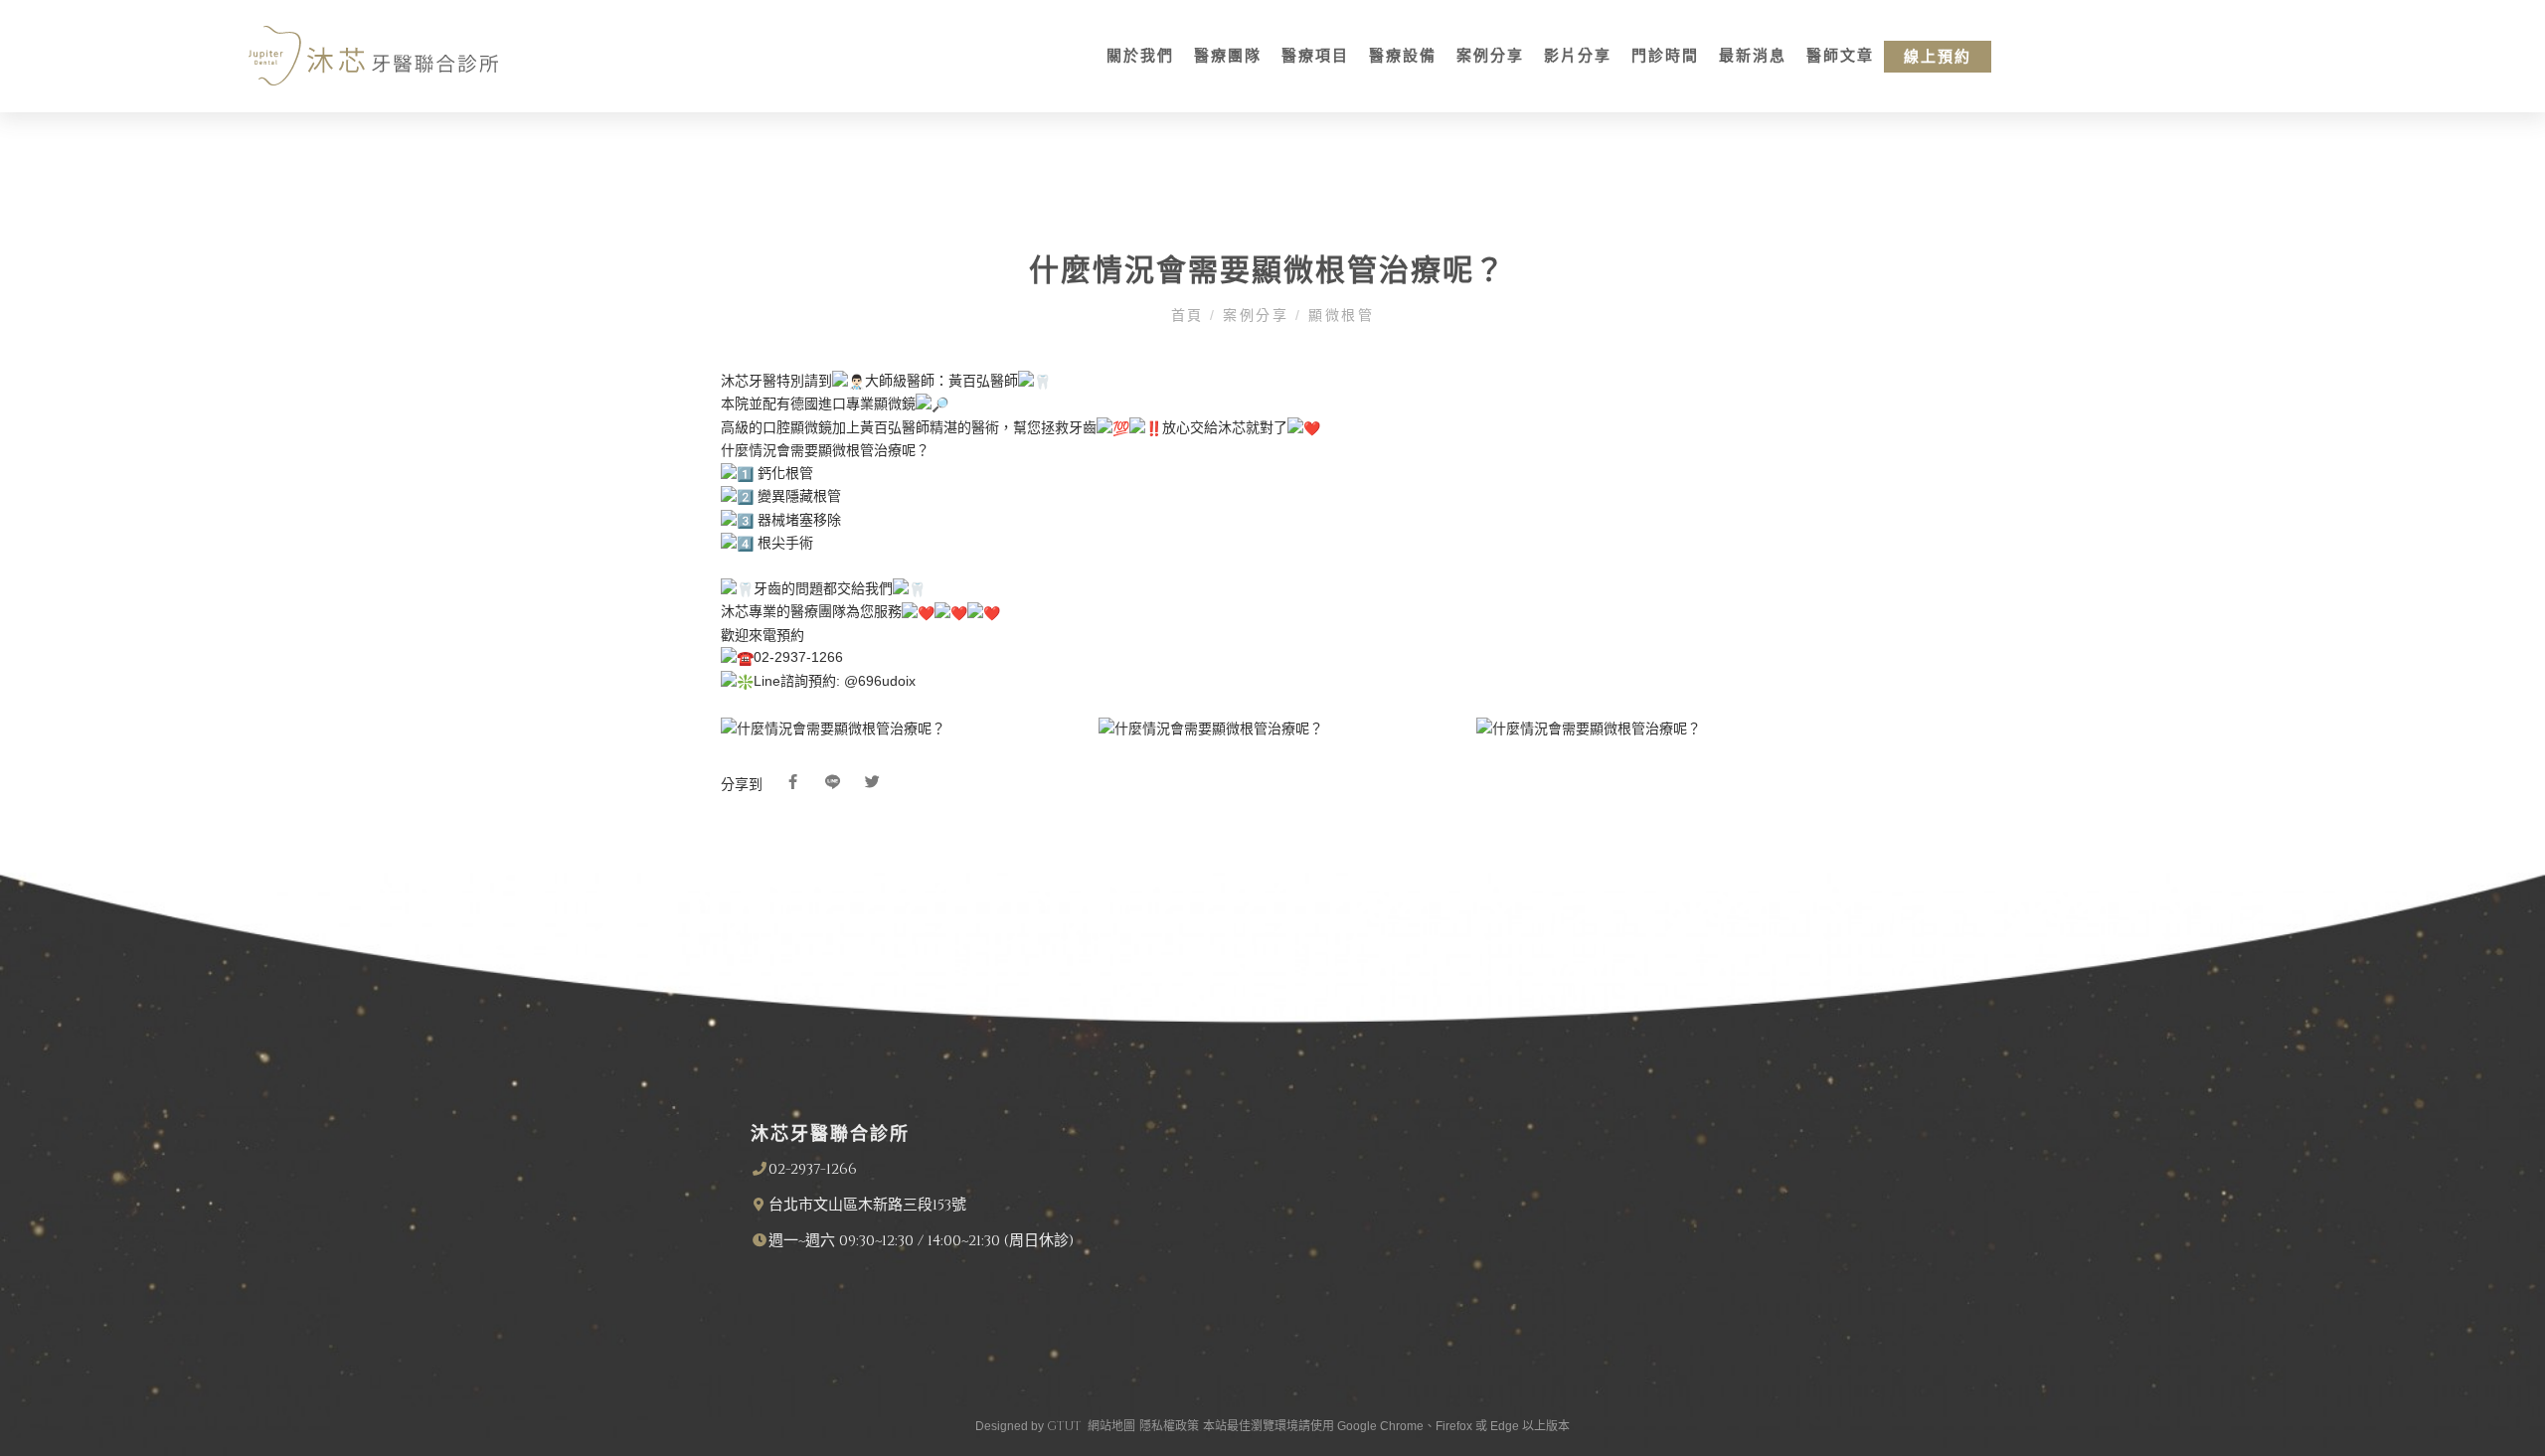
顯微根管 (1339, 316)
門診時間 (1665, 56)
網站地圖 (1111, 1426)
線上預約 (1938, 57)
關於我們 (1140, 56)
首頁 (1191, 316)
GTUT (1064, 1426)
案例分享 (1490, 56)
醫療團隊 (1228, 56)
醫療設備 (1403, 56)
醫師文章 (1840, 56)
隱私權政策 (1169, 1426)
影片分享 (1578, 56)
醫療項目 (1315, 56)
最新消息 (1753, 56)
